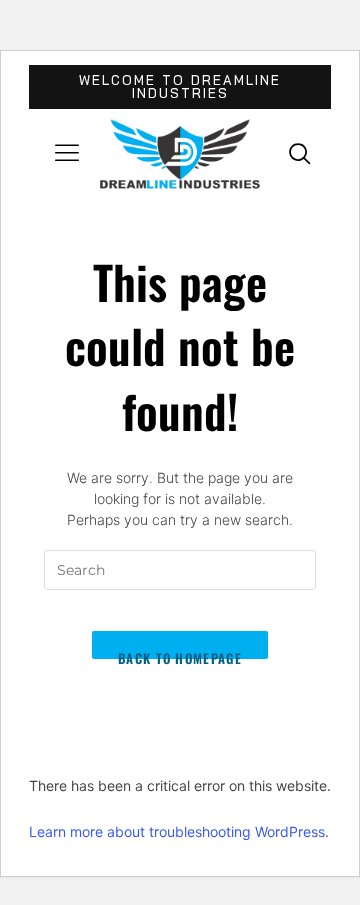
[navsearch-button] (300, 153)
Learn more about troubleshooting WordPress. (179, 831)
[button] (66, 154)
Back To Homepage (180, 654)
